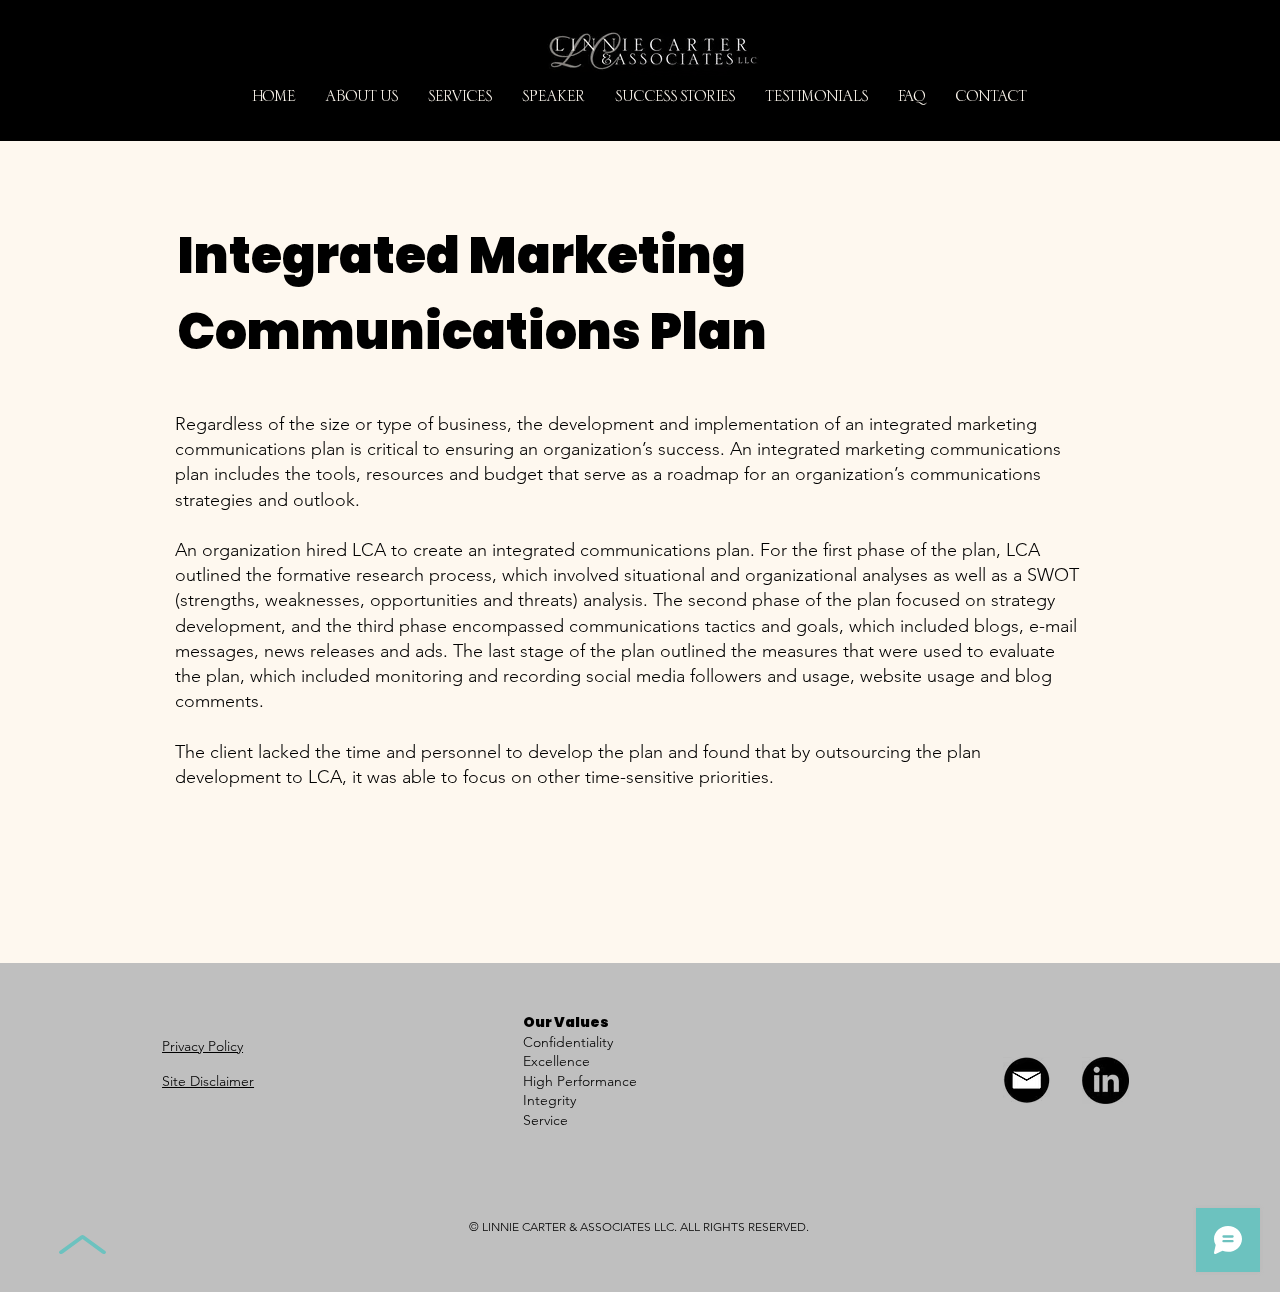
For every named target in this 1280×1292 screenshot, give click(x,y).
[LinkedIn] (1105, 1080)
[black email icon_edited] (1026, 1080)
